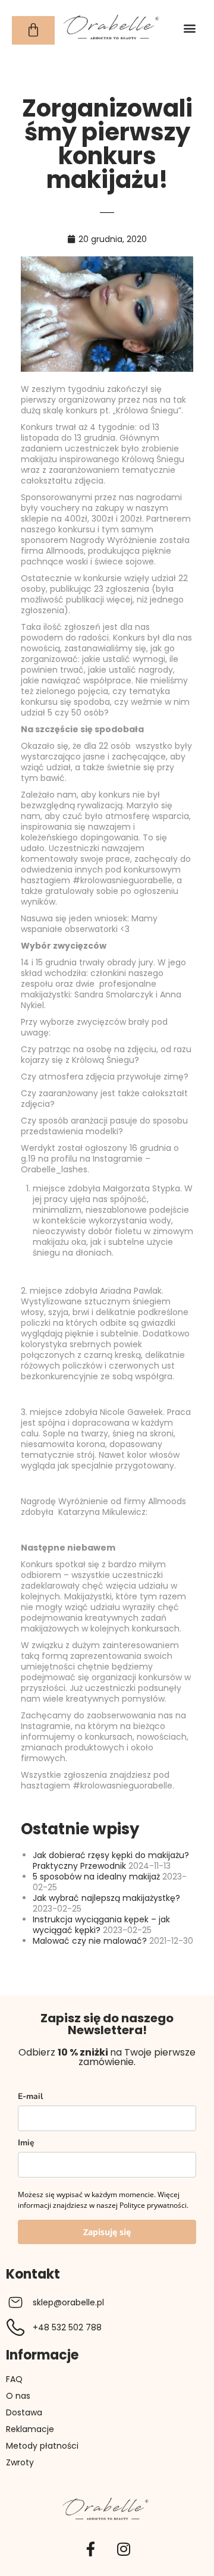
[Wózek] (33, 30)
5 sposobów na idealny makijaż (96, 1877)
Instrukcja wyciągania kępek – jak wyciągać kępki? (101, 1925)
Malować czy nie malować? (90, 1941)
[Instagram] (124, 2549)
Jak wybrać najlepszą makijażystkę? (106, 1898)
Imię (26, 2143)
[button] (189, 28)
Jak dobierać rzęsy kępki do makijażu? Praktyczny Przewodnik (111, 1860)
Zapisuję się (107, 2232)
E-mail (30, 2096)
